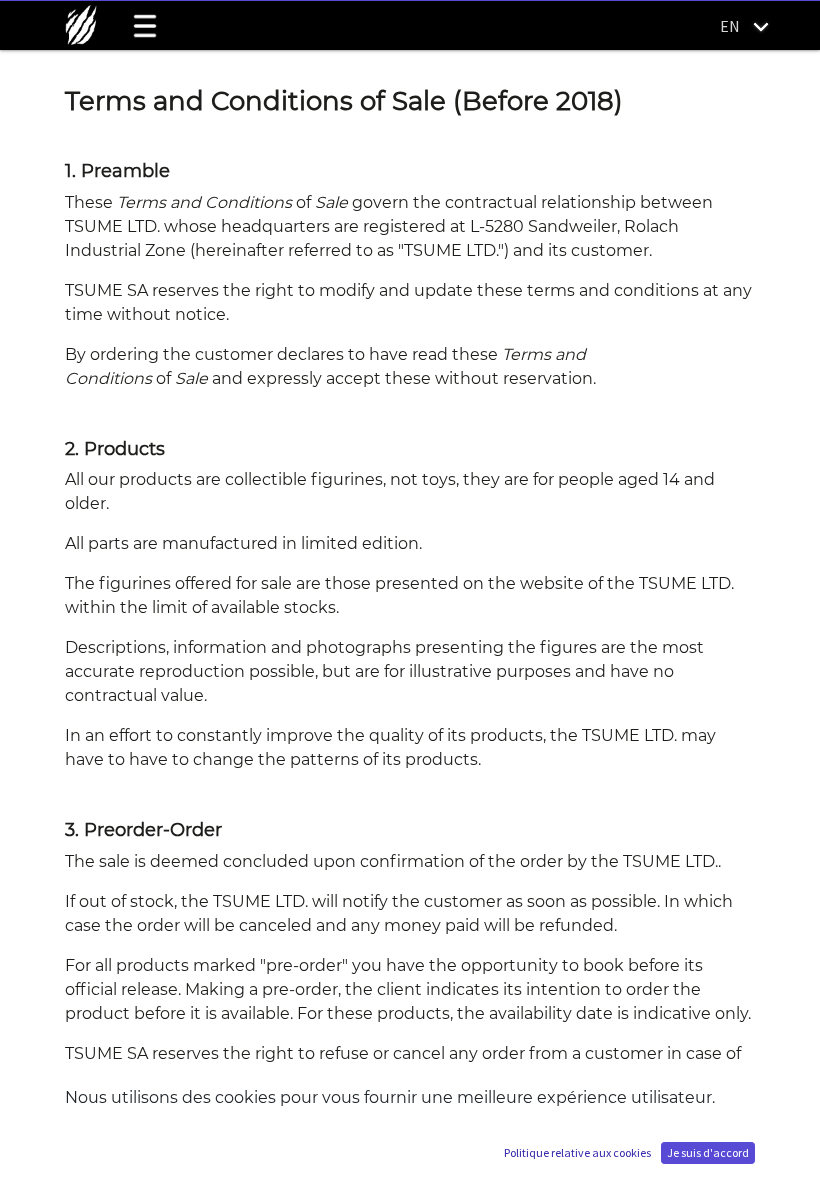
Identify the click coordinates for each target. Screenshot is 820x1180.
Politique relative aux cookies (577, 1152)
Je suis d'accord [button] (708, 1152)
